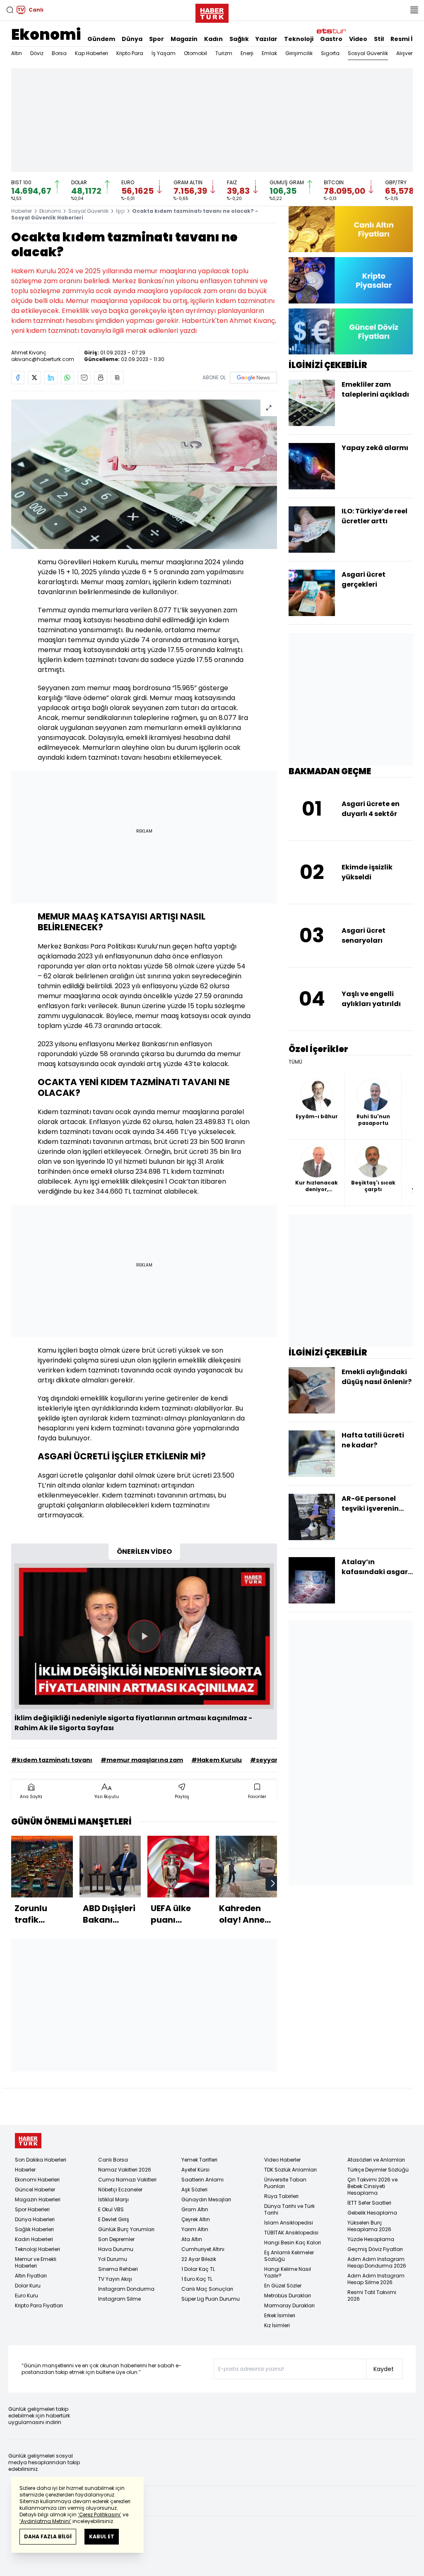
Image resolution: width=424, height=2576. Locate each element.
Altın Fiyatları (31, 2276)
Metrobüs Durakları (288, 2296)
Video (358, 39)
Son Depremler (116, 2239)
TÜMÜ (295, 1062)
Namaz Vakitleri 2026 (125, 2170)
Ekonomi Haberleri (37, 2180)
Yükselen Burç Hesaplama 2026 (369, 2226)
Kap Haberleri (92, 53)
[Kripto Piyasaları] (351, 280)
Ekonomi (46, 35)
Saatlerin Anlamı (202, 2180)
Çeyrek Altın (196, 2219)
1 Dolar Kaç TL (198, 2269)
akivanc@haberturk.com (43, 359)
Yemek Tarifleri (199, 2160)
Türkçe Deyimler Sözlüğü (378, 2170)
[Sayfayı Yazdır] (101, 378)
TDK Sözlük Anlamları (290, 2170)
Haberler (22, 211)
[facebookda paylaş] (18, 378)
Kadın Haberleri (34, 2239)
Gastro (331, 39)
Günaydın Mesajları (206, 2199)
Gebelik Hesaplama (372, 2213)
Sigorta (330, 53)
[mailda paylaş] (84, 378)
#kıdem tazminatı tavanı (52, 1760)
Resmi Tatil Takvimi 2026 (372, 2296)
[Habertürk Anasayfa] (212, 12)
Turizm (224, 53)
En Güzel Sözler (283, 2286)
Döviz (37, 53)
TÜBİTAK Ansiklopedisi (291, 2233)
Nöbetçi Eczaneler (120, 2190)
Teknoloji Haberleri (37, 2249)
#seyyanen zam (276, 1760)
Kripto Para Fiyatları (39, 2305)
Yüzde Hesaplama (371, 2239)
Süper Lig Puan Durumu (211, 2299)
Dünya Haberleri (35, 2219)
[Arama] (10, 10)
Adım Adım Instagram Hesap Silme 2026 (376, 2279)
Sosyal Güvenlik (368, 53)
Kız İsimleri (277, 2325)
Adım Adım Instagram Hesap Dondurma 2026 (377, 2262)
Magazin (184, 39)
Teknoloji (299, 39)
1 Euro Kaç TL (197, 2279)
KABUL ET (102, 2536)
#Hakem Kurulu (217, 1760)
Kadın (213, 39)
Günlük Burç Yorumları (126, 2229)
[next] (273, 1883)
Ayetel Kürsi (195, 2170)
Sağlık (239, 39)
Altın (17, 53)
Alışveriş (406, 53)
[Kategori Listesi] (414, 10)
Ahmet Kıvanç (29, 353)
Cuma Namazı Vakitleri (127, 2180)
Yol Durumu (113, 2259)
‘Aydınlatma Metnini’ (45, 2521)
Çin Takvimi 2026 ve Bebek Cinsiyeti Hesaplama (372, 2186)
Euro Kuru (26, 2296)
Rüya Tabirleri (281, 2196)
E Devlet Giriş (114, 2219)
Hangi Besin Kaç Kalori (293, 2243)
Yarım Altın (195, 2229)
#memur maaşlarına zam (142, 1760)
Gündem (101, 39)
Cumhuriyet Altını (203, 2249)
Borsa (59, 53)
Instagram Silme (119, 2299)
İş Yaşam (164, 53)
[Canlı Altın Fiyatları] (351, 229)
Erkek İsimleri (280, 2315)
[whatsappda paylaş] (67, 378)
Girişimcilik (299, 53)
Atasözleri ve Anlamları (376, 2160)
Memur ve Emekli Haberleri (36, 2262)
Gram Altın (195, 2209)
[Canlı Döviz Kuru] (351, 331)
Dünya (132, 39)
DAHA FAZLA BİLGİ (48, 2536)
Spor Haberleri (32, 2209)
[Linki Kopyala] (117, 378)
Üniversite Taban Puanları (285, 2183)
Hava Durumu (116, 2249)
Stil (379, 39)
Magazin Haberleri (38, 2199)
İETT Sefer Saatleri (369, 2203)
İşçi (120, 211)
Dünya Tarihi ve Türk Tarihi (289, 2209)
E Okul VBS (111, 2209)
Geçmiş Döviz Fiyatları (375, 2249)
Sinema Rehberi (118, 2269)
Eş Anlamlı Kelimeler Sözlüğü (289, 2256)
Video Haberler (282, 2160)
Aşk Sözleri (194, 2190)
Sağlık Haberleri (34, 2229)
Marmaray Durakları (289, 2305)
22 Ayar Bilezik (199, 2259)
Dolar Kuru (28, 2286)
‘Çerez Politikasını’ (100, 2515)
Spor (157, 39)
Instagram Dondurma (126, 2289)
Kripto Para (130, 53)
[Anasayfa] (28, 2141)
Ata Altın (192, 2239)
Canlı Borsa (113, 2160)
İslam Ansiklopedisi (289, 2223)
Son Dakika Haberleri (41, 2160)
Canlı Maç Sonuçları (207, 2289)
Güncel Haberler (35, 2190)
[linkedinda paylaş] (51, 378)
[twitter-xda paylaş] (34, 378)
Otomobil (195, 53)
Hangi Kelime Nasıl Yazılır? (288, 2272)
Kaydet (384, 2369)
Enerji (247, 53)
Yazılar (266, 39)
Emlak (269, 53)
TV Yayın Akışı (115, 2279)
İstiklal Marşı (113, 2199)
